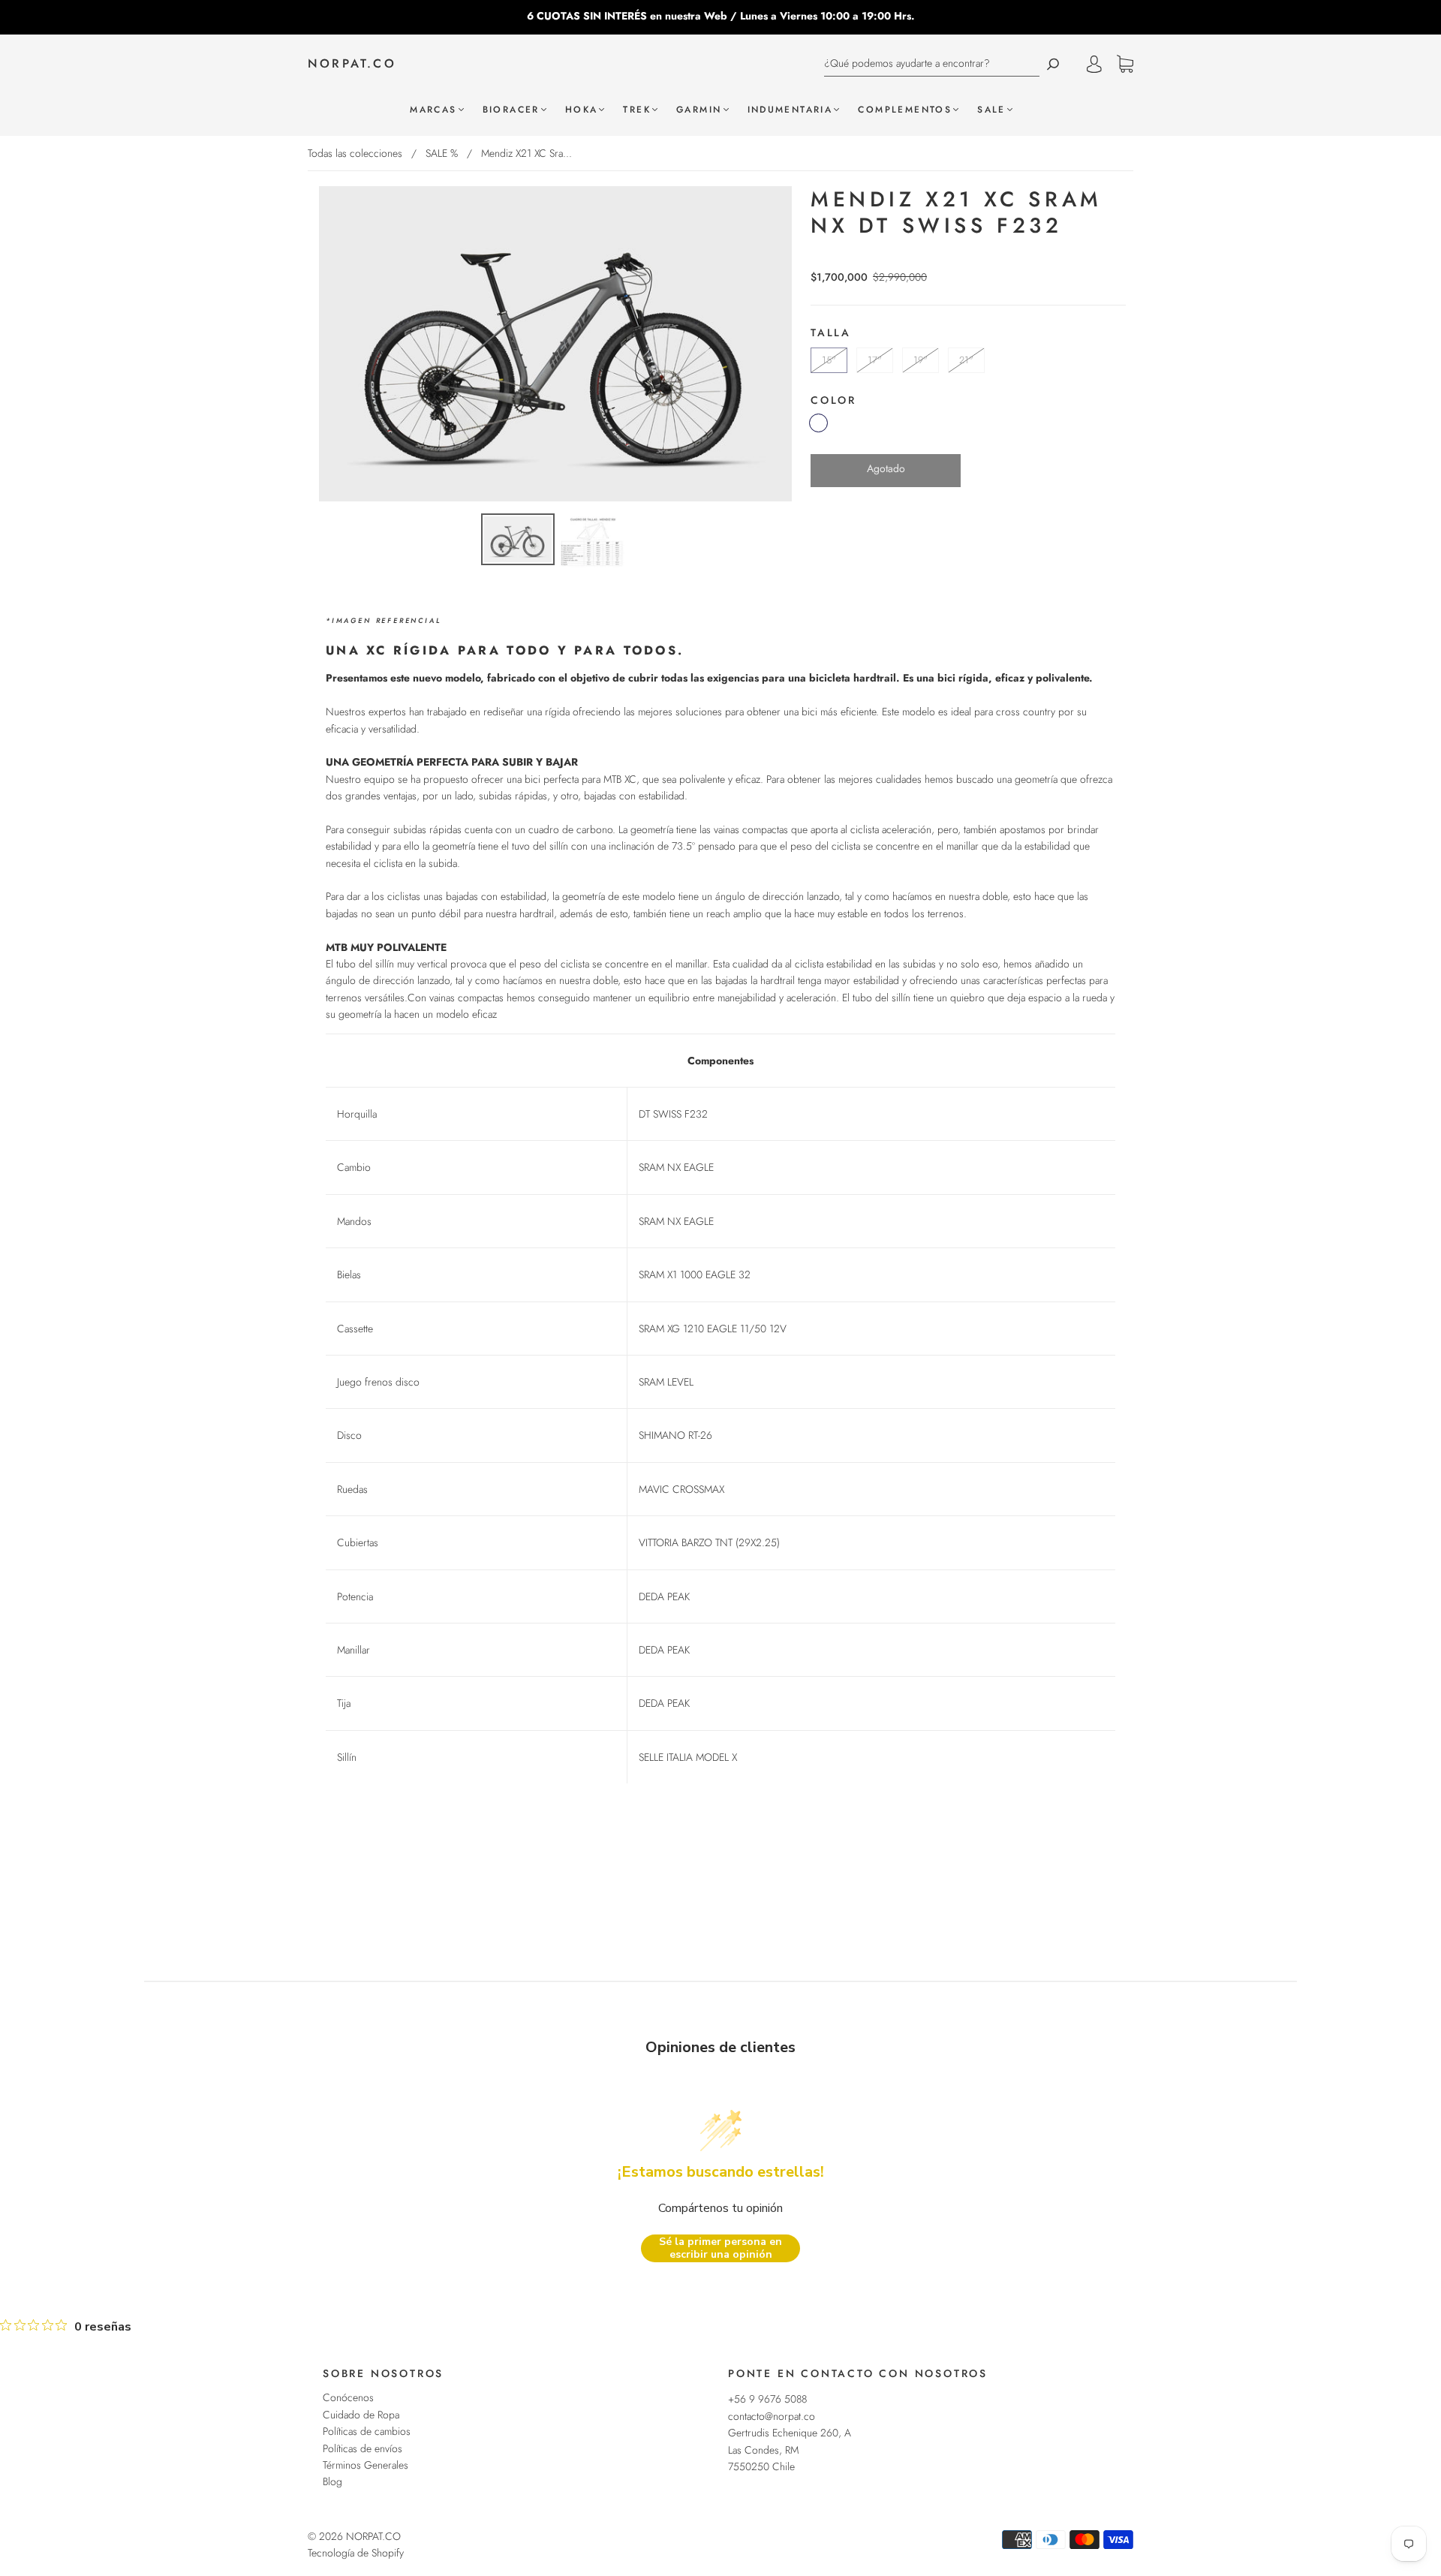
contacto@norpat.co (772, 2416)
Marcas (433, 110)
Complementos (905, 110)
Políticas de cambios (367, 2431)
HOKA (582, 110)
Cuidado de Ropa (361, 2415)
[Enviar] (1053, 63)
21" (966, 360)
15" (829, 360)
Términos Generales (366, 2465)
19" (921, 360)
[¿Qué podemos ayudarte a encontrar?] (932, 63)
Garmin (699, 110)
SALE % (442, 153)
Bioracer (511, 110)
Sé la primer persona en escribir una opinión (720, 2248)
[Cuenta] (1094, 64)
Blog (332, 2481)
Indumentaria (790, 110)
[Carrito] (1125, 65)
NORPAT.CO (352, 64)
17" (875, 360)
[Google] (822, 510)
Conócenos (348, 2397)
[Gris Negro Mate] (818, 423)
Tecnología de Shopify (356, 2553)
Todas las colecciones (355, 153)
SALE (991, 110)
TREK (637, 110)
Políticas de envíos (363, 2448)
